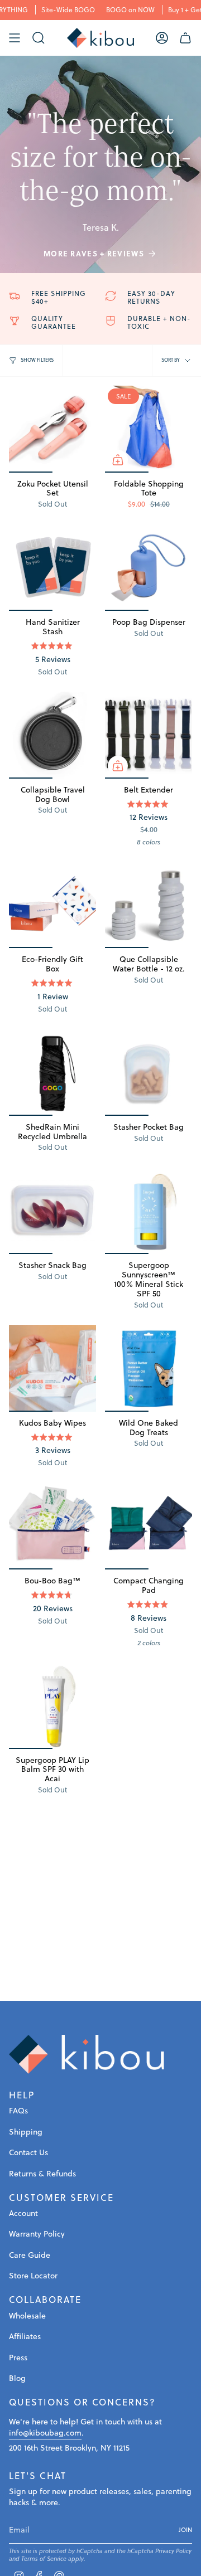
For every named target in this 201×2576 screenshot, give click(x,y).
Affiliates (25, 2336)
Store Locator (33, 2276)
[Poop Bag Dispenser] (149, 567)
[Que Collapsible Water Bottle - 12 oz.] (149, 905)
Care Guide (30, 2255)
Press (18, 2358)
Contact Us (28, 2152)
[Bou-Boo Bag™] (52, 1526)
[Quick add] (118, 460)
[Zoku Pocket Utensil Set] (52, 429)
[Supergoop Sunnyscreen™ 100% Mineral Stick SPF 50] (149, 1211)
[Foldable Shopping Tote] (149, 429)
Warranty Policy (37, 2234)
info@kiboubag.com (45, 2433)
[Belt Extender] (149, 735)
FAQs (18, 2111)
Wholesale (27, 2316)
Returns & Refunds (42, 2174)
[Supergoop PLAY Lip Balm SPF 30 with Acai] (52, 1705)
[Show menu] (15, 38)
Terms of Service (44, 2559)
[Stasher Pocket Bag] (149, 1072)
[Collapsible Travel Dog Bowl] (52, 735)
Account (23, 2213)
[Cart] (185, 38)
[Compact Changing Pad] (149, 1526)
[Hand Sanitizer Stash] (52, 567)
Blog (17, 2378)
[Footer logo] (87, 2054)
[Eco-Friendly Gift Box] (52, 905)
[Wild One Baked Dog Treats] (149, 1368)
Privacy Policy (173, 2551)
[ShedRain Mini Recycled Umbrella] (52, 1072)
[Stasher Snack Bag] (52, 1211)
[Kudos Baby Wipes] (52, 1368)
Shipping (26, 2132)
